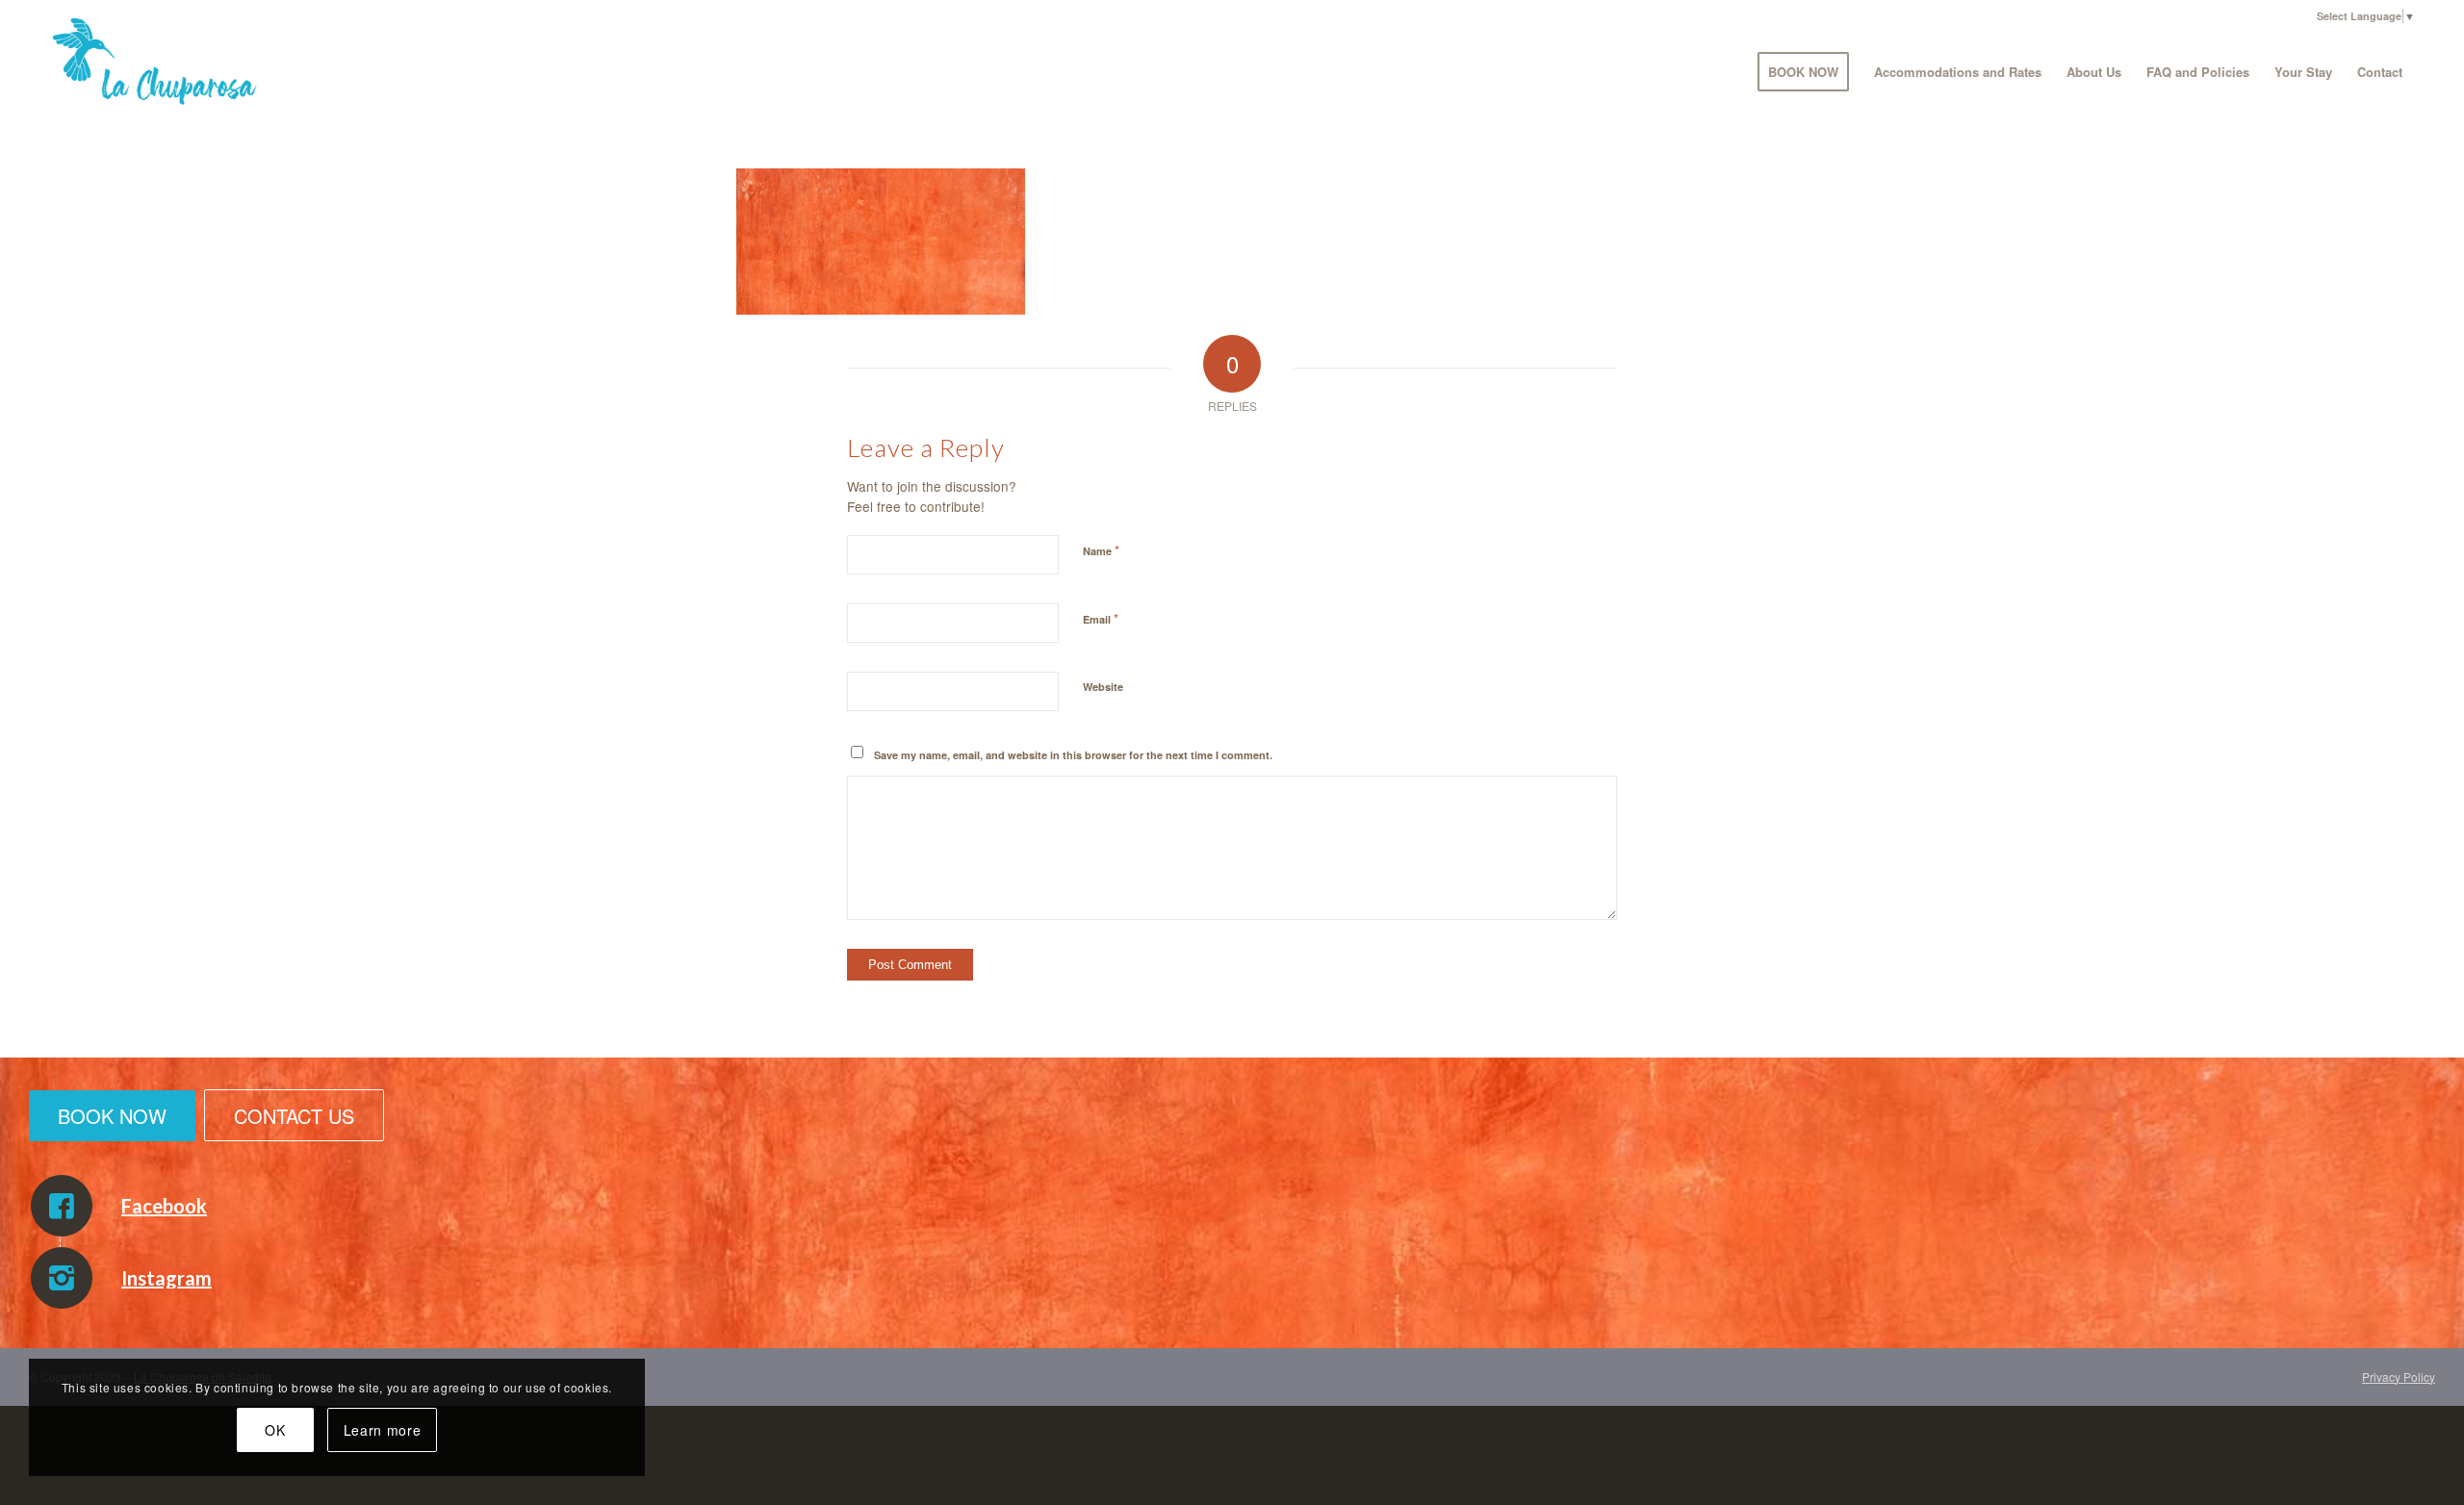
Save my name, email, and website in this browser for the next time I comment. (1073, 755)
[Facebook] (62, 1206)
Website (1103, 687)
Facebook (164, 1206)
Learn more (383, 1430)
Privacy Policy (2399, 1377)
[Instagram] (62, 1278)
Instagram (167, 1278)
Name (1101, 550)
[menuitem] (1803, 72)
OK (275, 1430)
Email (1101, 618)
